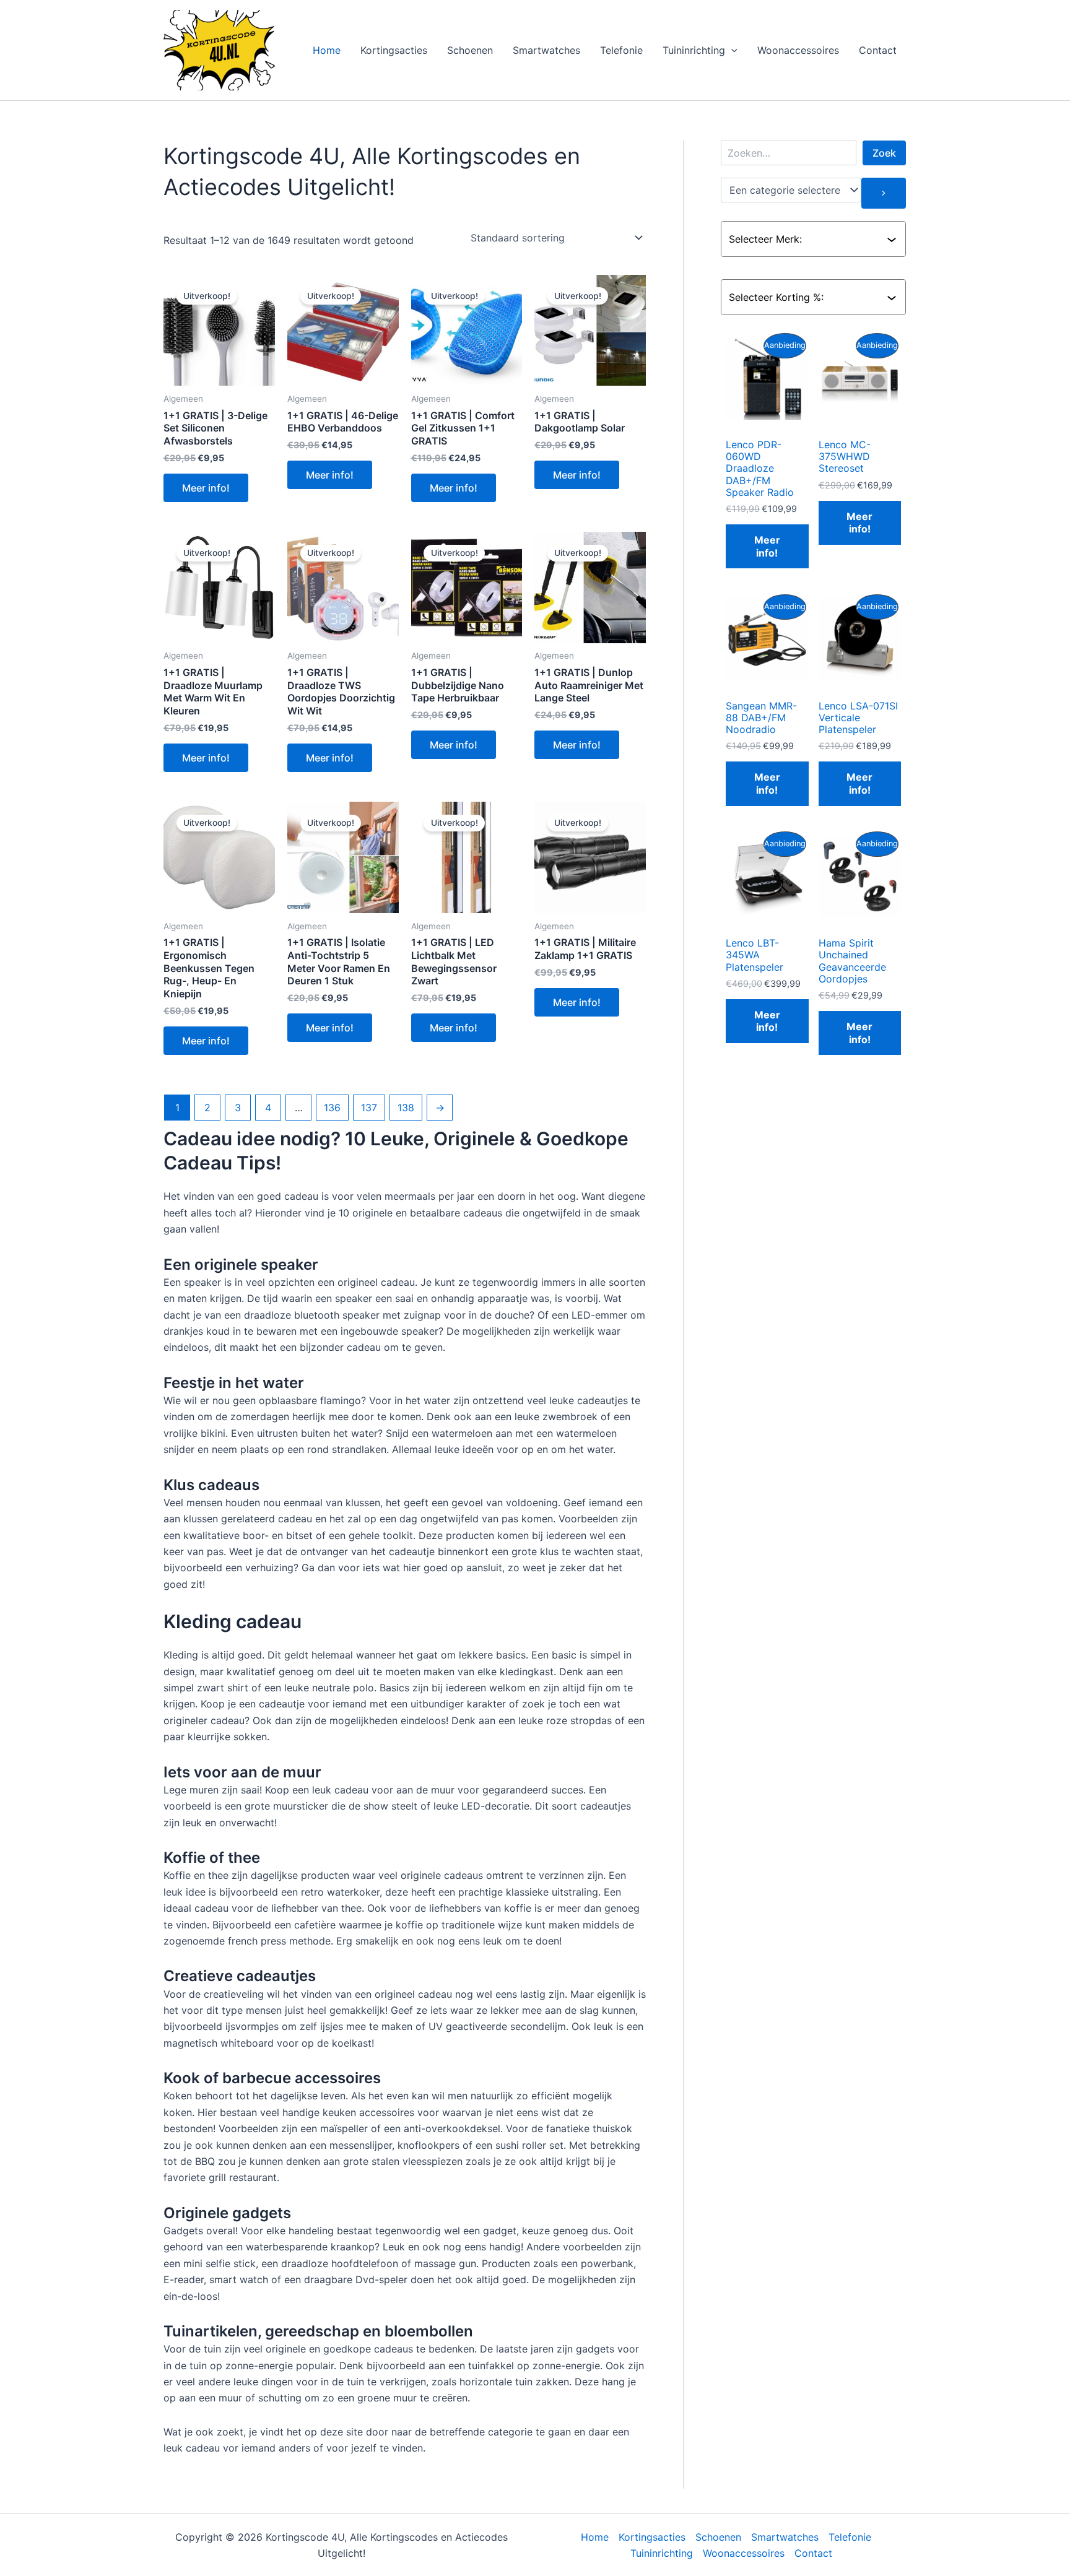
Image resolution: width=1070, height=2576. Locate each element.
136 (332, 1108)
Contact (878, 50)
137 (369, 1108)
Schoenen (470, 50)
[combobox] (808, 239)
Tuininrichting (694, 50)
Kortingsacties (394, 50)
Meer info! (206, 488)
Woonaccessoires (798, 50)
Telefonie (621, 50)
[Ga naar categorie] (884, 193)
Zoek (884, 153)
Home (327, 50)
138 (406, 1108)
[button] (731, 50)
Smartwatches (546, 50)
